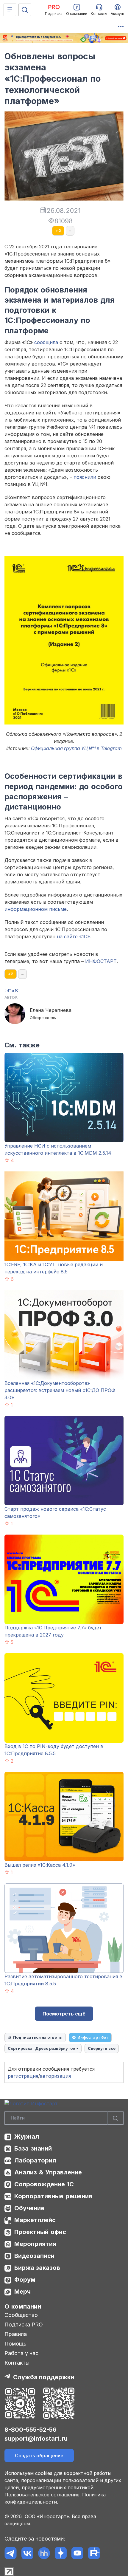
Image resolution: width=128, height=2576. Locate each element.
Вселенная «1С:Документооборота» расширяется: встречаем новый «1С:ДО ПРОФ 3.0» (60, 1390)
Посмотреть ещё (64, 2014)
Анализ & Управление (48, 2172)
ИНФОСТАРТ (101, 961)
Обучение (29, 2208)
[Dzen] (61, 2553)
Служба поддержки (44, 2377)
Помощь (15, 2344)
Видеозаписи (34, 2256)
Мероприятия (35, 2244)
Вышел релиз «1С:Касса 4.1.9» (40, 1865)
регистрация (23, 2076)
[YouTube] (77, 2553)
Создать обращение (39, 2456)
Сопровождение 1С (44, 2184)
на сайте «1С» (73, 936)
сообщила (46, 342)
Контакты (17, 2363)
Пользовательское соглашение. (43, 2495)
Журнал (27, 2137)
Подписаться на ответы (38, 2037)
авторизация (55, 2076)
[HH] (44, 2553)
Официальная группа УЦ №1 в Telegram (76, 748)
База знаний (33, 2148)
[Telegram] (11, 2553)
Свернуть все (102, 2048)
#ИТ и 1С (11, 990)
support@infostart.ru (36, 2439)
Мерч (22, 2292)
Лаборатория (35, 2160)
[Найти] (115, 2118)
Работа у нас (21, 2353)
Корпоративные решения (53, 2196)
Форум (25, 2280)
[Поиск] (25, 10)
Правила (16, 2334)
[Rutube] (94, 2553)
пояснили (85, 477)
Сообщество (21, 2315)
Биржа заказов (37, 2268)
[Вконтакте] (27, 2553)
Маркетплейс (35, 2220)
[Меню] (10, 10)
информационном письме (36, 909)
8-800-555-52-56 (31, 2430)
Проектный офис (40, 2232)
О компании (23, 2306)
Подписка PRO (24, 2325)
